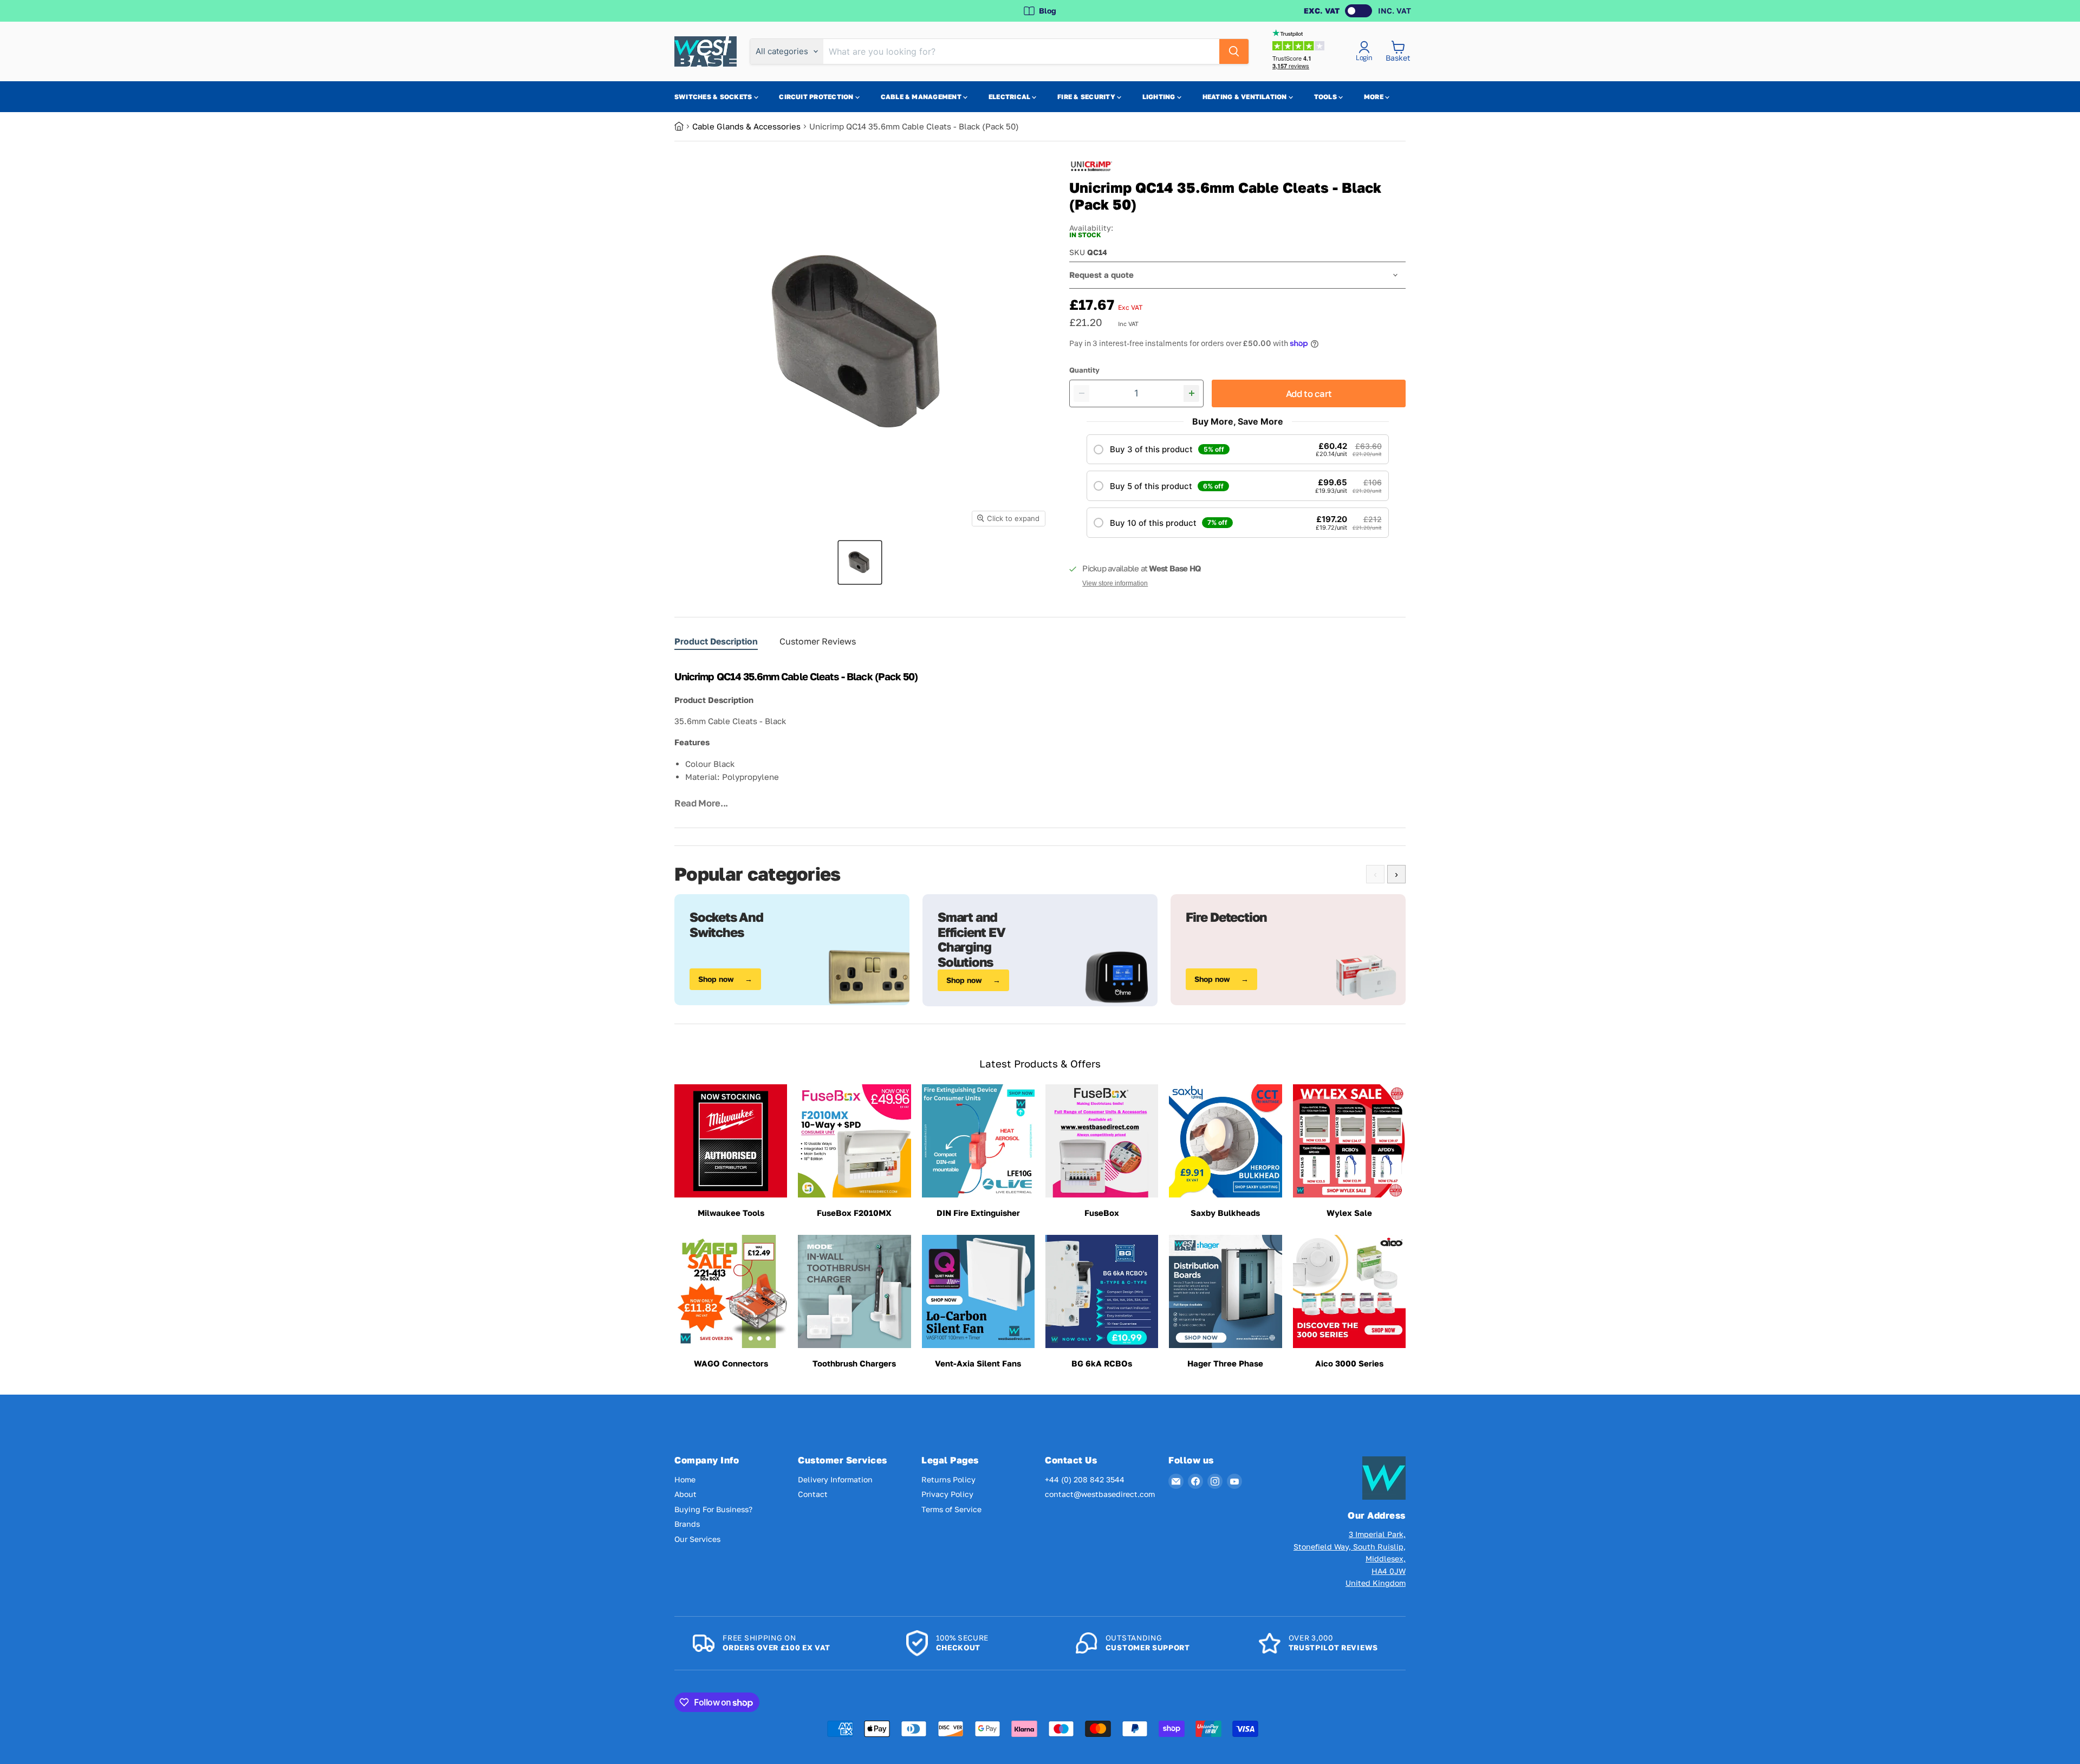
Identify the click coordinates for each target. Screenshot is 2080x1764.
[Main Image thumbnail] (860, 562)
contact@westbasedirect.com (1100, 1494)
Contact (813, 1494)
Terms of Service (951, 1509)
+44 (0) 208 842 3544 (1085, 1479)
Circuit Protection (817, 97)
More (1374, 97)
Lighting (1160, 97)
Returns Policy (948, 1479)
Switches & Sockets (714, 97)
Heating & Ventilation (1246, 97)
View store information (1115, 583)
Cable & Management (922, 97)
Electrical (1010, 97)
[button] (1238, 450)
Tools (1326, 97)
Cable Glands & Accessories (746, 126)
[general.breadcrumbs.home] (683, 126)
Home (685, 1479)
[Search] (1234, 51)
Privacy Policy (947, 1494)
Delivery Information (835, 1479)
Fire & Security (1087, 97)
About (685, 1494)
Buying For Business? (713, 1509)
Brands (687, 1524)
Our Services (697, 1539)
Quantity (1084, 370)
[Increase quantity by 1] (1191, 393)
